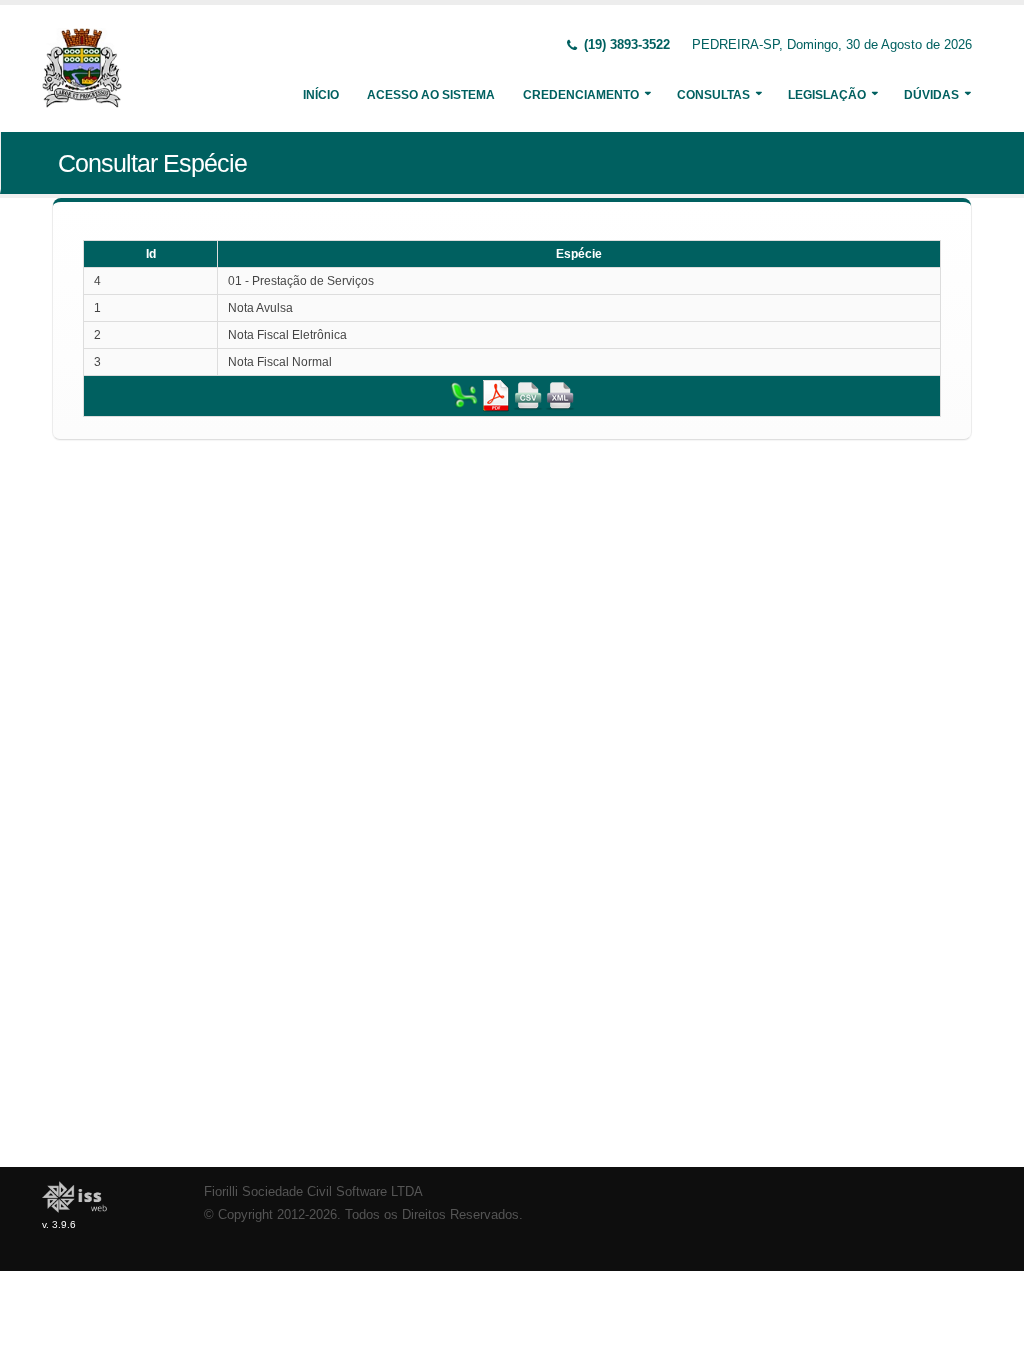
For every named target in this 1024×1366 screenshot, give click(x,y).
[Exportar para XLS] (464, 395)
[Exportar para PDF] (496, 395)
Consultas (713, 95)
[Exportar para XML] (560, 395)
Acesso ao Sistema (431, 95)
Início (321, 95)
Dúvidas (931, 95)
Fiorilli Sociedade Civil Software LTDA (313, 1192)
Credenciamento (581, 95)
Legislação (827, 95)
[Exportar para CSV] (528, 395)
